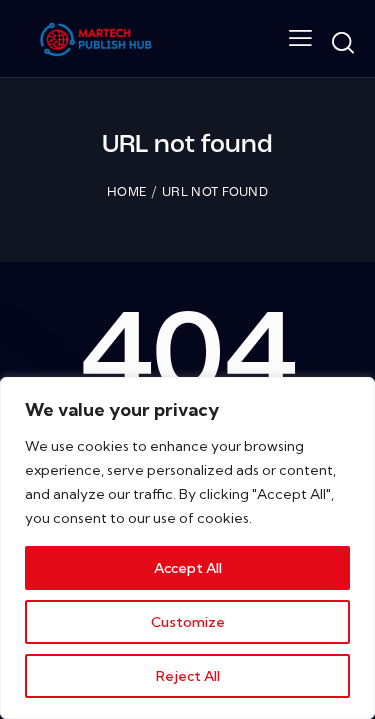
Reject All (188, 676)
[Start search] (342, 42)
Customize (188, 622)
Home (126, 192)
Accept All (188, 568)
